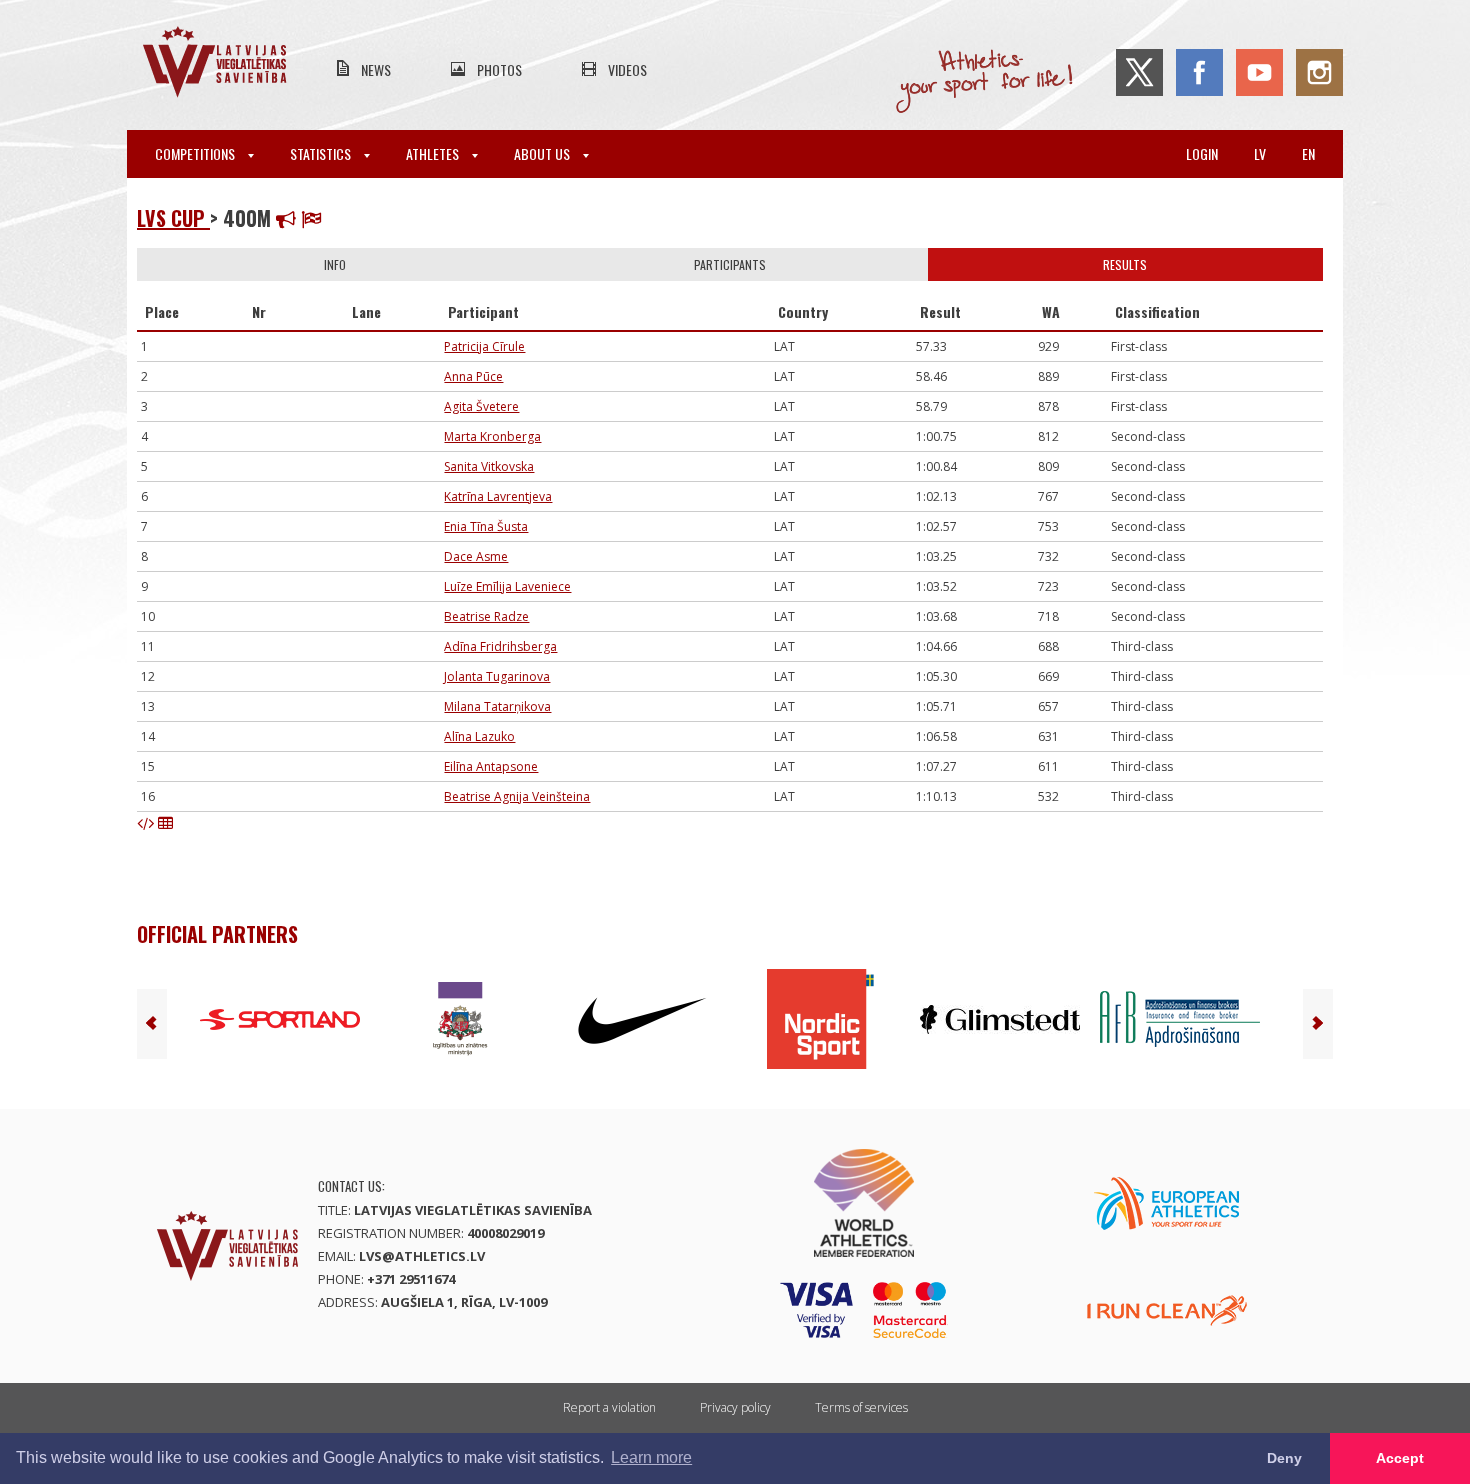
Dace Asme (476, 556)
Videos (627, 69)
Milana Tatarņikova (497, 706)
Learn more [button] (651, 1457)
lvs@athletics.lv (422, 1256)
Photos (499, 69)
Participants (730, 264)
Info (335, 264)
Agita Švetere (481, 406)
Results (1125, 264)
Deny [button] (1284, 1458)
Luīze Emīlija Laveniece (507, 586)
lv (1260, 153)
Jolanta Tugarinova (497, 676)
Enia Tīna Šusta (486, 526)
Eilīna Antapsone (491, 766)
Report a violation (609, 1407)
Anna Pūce (473, 376)
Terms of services (861, 1407)
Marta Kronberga (492, 436)
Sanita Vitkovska (489, 466)
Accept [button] (1400, 1458)
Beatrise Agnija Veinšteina (517, 796)
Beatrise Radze (486, 616)
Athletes (434, 153)
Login (1202, 153)
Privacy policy (735, 1407)
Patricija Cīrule (484, 346)
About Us (543, 153)
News (376, 69)
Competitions (196, 153)
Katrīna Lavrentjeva (498, 496)
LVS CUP (173, 218)
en (1308, 153)
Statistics (322, 153)
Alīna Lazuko (479, 736)
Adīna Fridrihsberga (500, 646)
